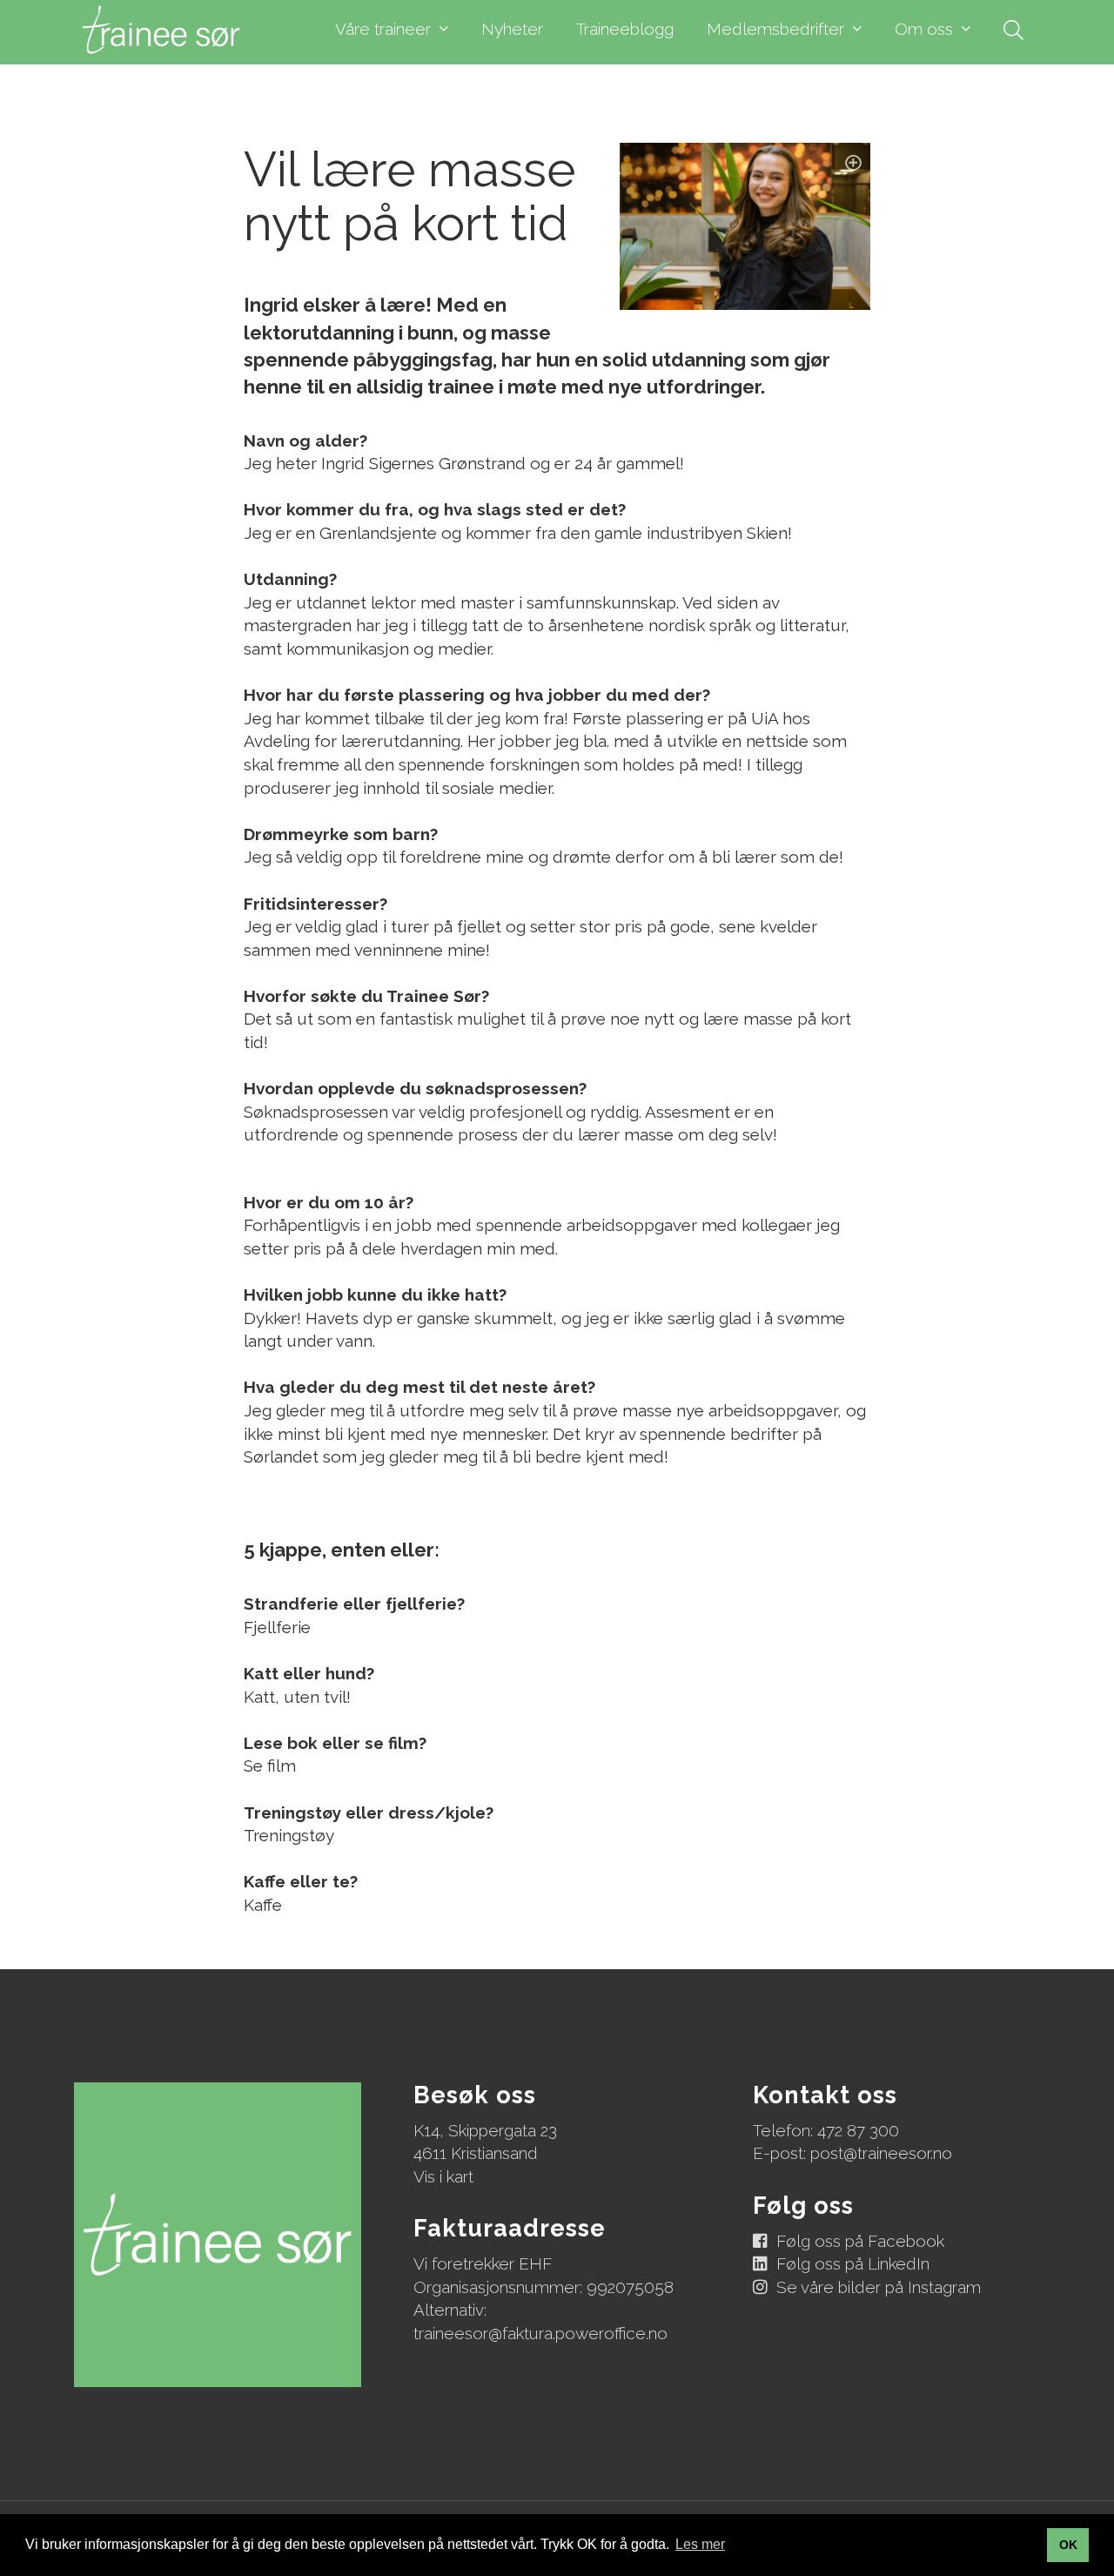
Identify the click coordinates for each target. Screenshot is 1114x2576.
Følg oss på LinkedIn (853, 2263)
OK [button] (1068, 2545)
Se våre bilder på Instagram (879, 2287)
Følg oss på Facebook (860, 2241)
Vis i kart (443, 2176)
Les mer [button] (700, 2544)
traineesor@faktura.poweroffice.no (540, 2333)
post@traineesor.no (881, 2153)
